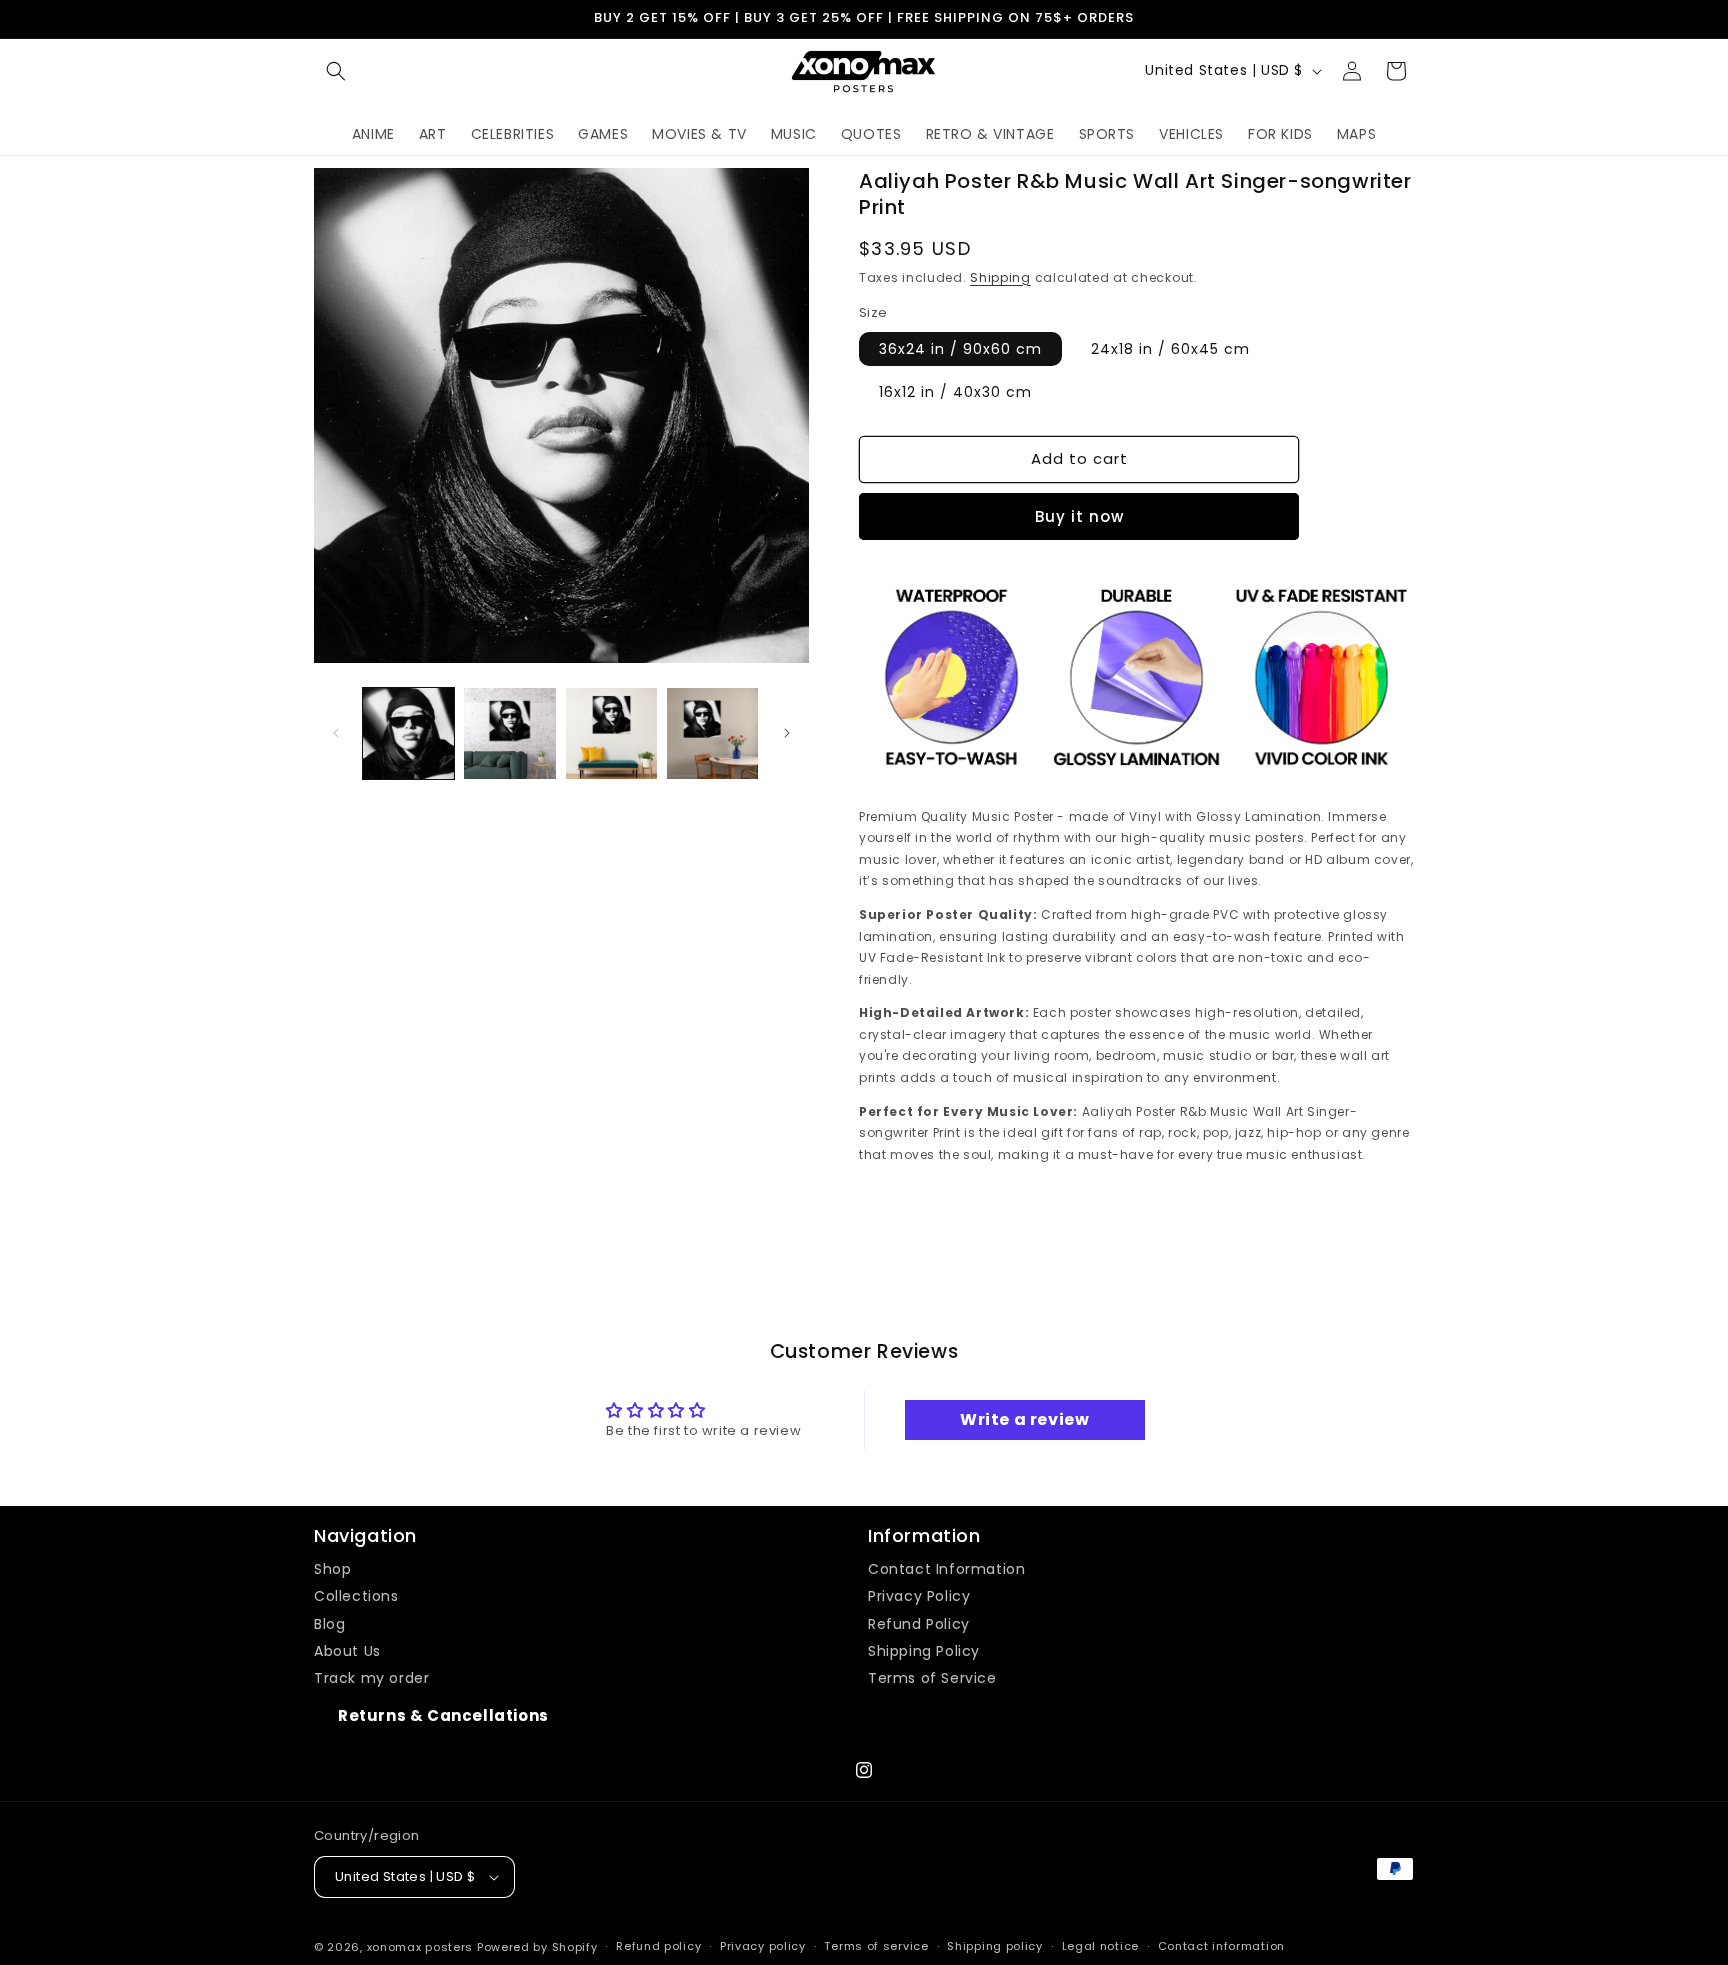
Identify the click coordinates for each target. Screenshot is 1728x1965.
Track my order (371, 1678)
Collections (356, 1596)
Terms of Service (932, 1678)
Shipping (1000, 277)
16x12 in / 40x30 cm (955, 392)
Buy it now (1079, 516)
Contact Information (946, 1569)
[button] (336, 71)
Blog (329, 1624)
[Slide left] (336, 733)
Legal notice (1100, 1946)
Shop (332, 1569)
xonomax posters (420, 1947)
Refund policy (658, 1946)
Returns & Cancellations (443, 1715)
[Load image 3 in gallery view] (611, 733)
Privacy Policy (919, 1596)
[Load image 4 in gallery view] (712, 733)
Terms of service (876, 1946)
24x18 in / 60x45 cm (1170, 349)
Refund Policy (919, 1624)
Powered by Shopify (537, 1947)
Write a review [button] (1024, 1419)
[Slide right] (787, 733)
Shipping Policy (924, 1651)
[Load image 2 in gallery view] (509, 733)
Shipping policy (995, 1946)
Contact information (1221, 1946)
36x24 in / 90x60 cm (960, 349)
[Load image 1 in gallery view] (408, 733)
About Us (347, 1651)
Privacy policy (763, 1946)
